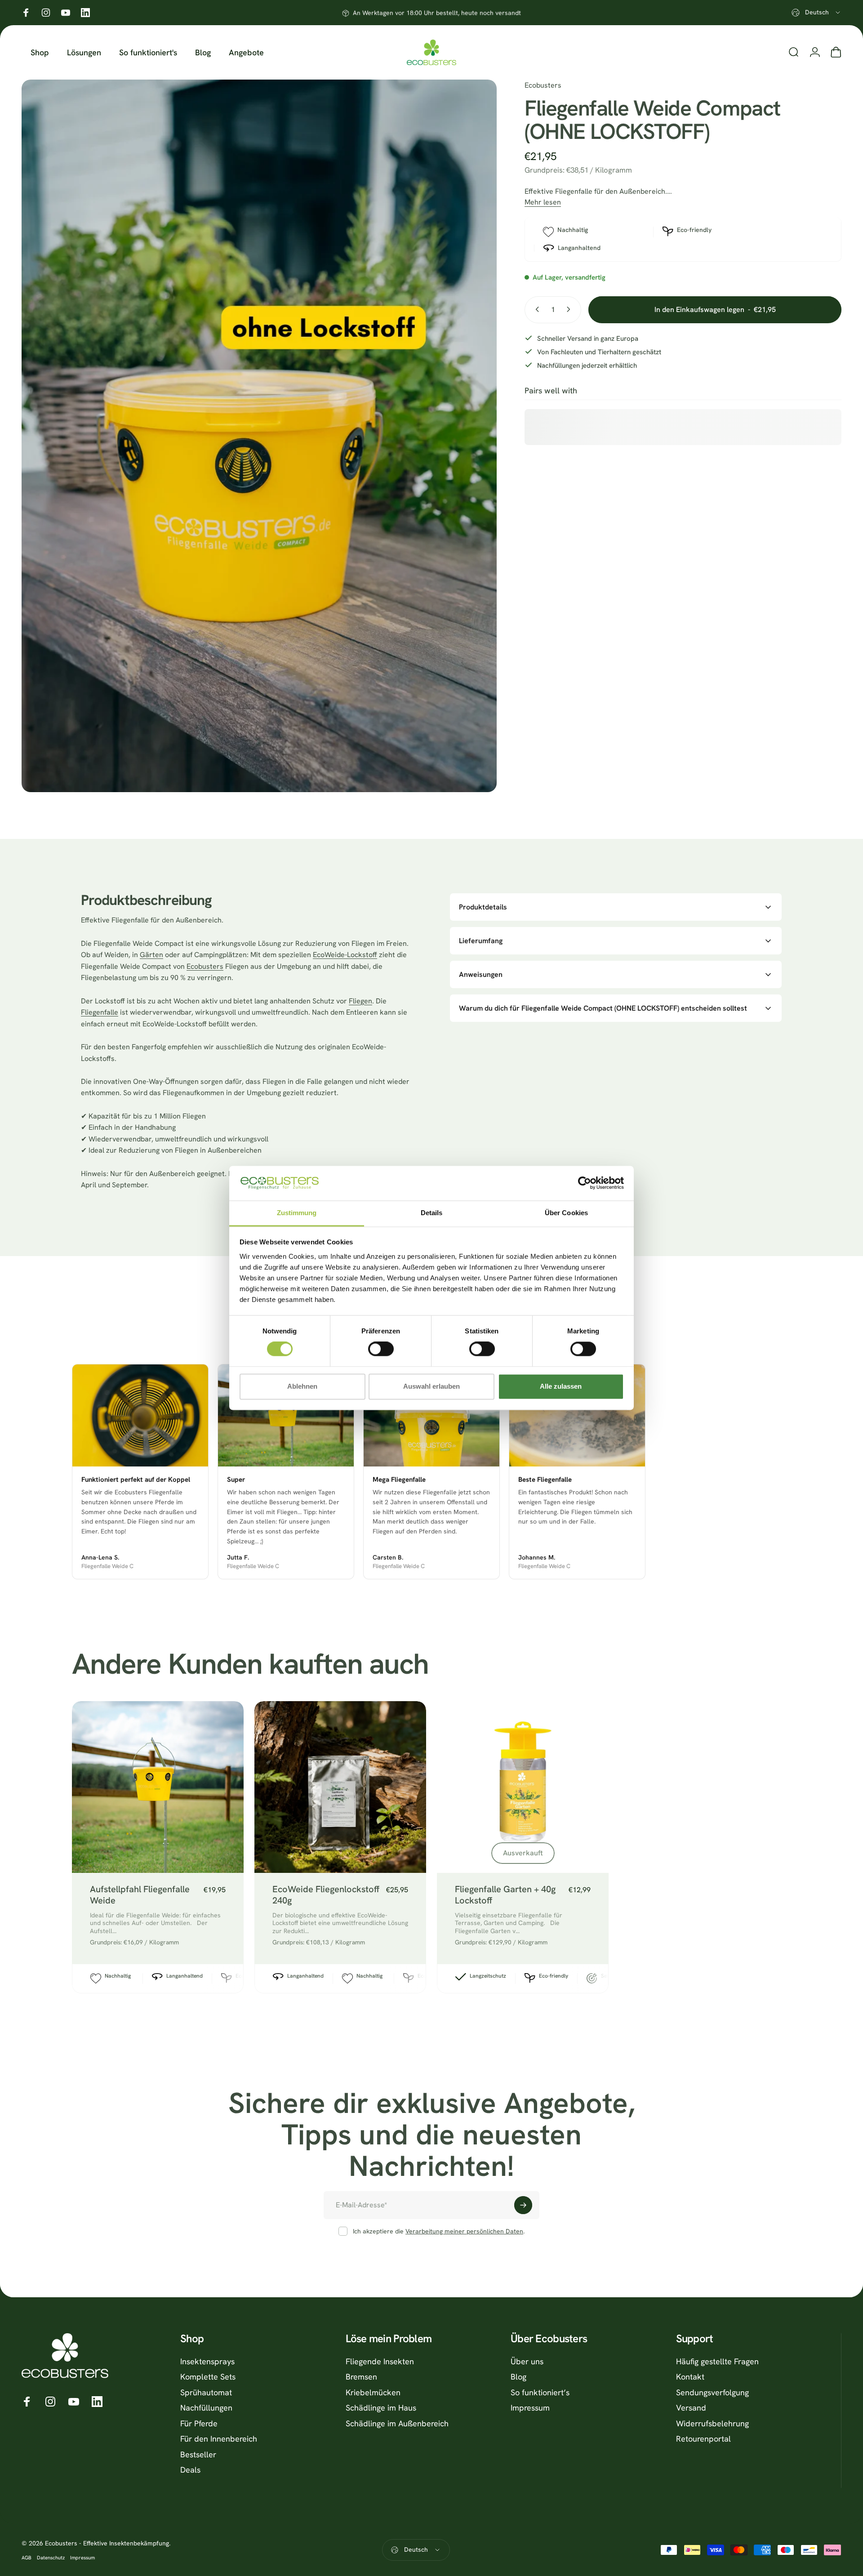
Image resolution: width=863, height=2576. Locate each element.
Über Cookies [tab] (566, 1213)
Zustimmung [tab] (297, 1213)
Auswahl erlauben (431, 1386)
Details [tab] (432, 1213)
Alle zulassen (561, 1386)
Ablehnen (302, 1386)
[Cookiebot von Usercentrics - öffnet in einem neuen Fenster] (585, 1183)
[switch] (381, 1349)
